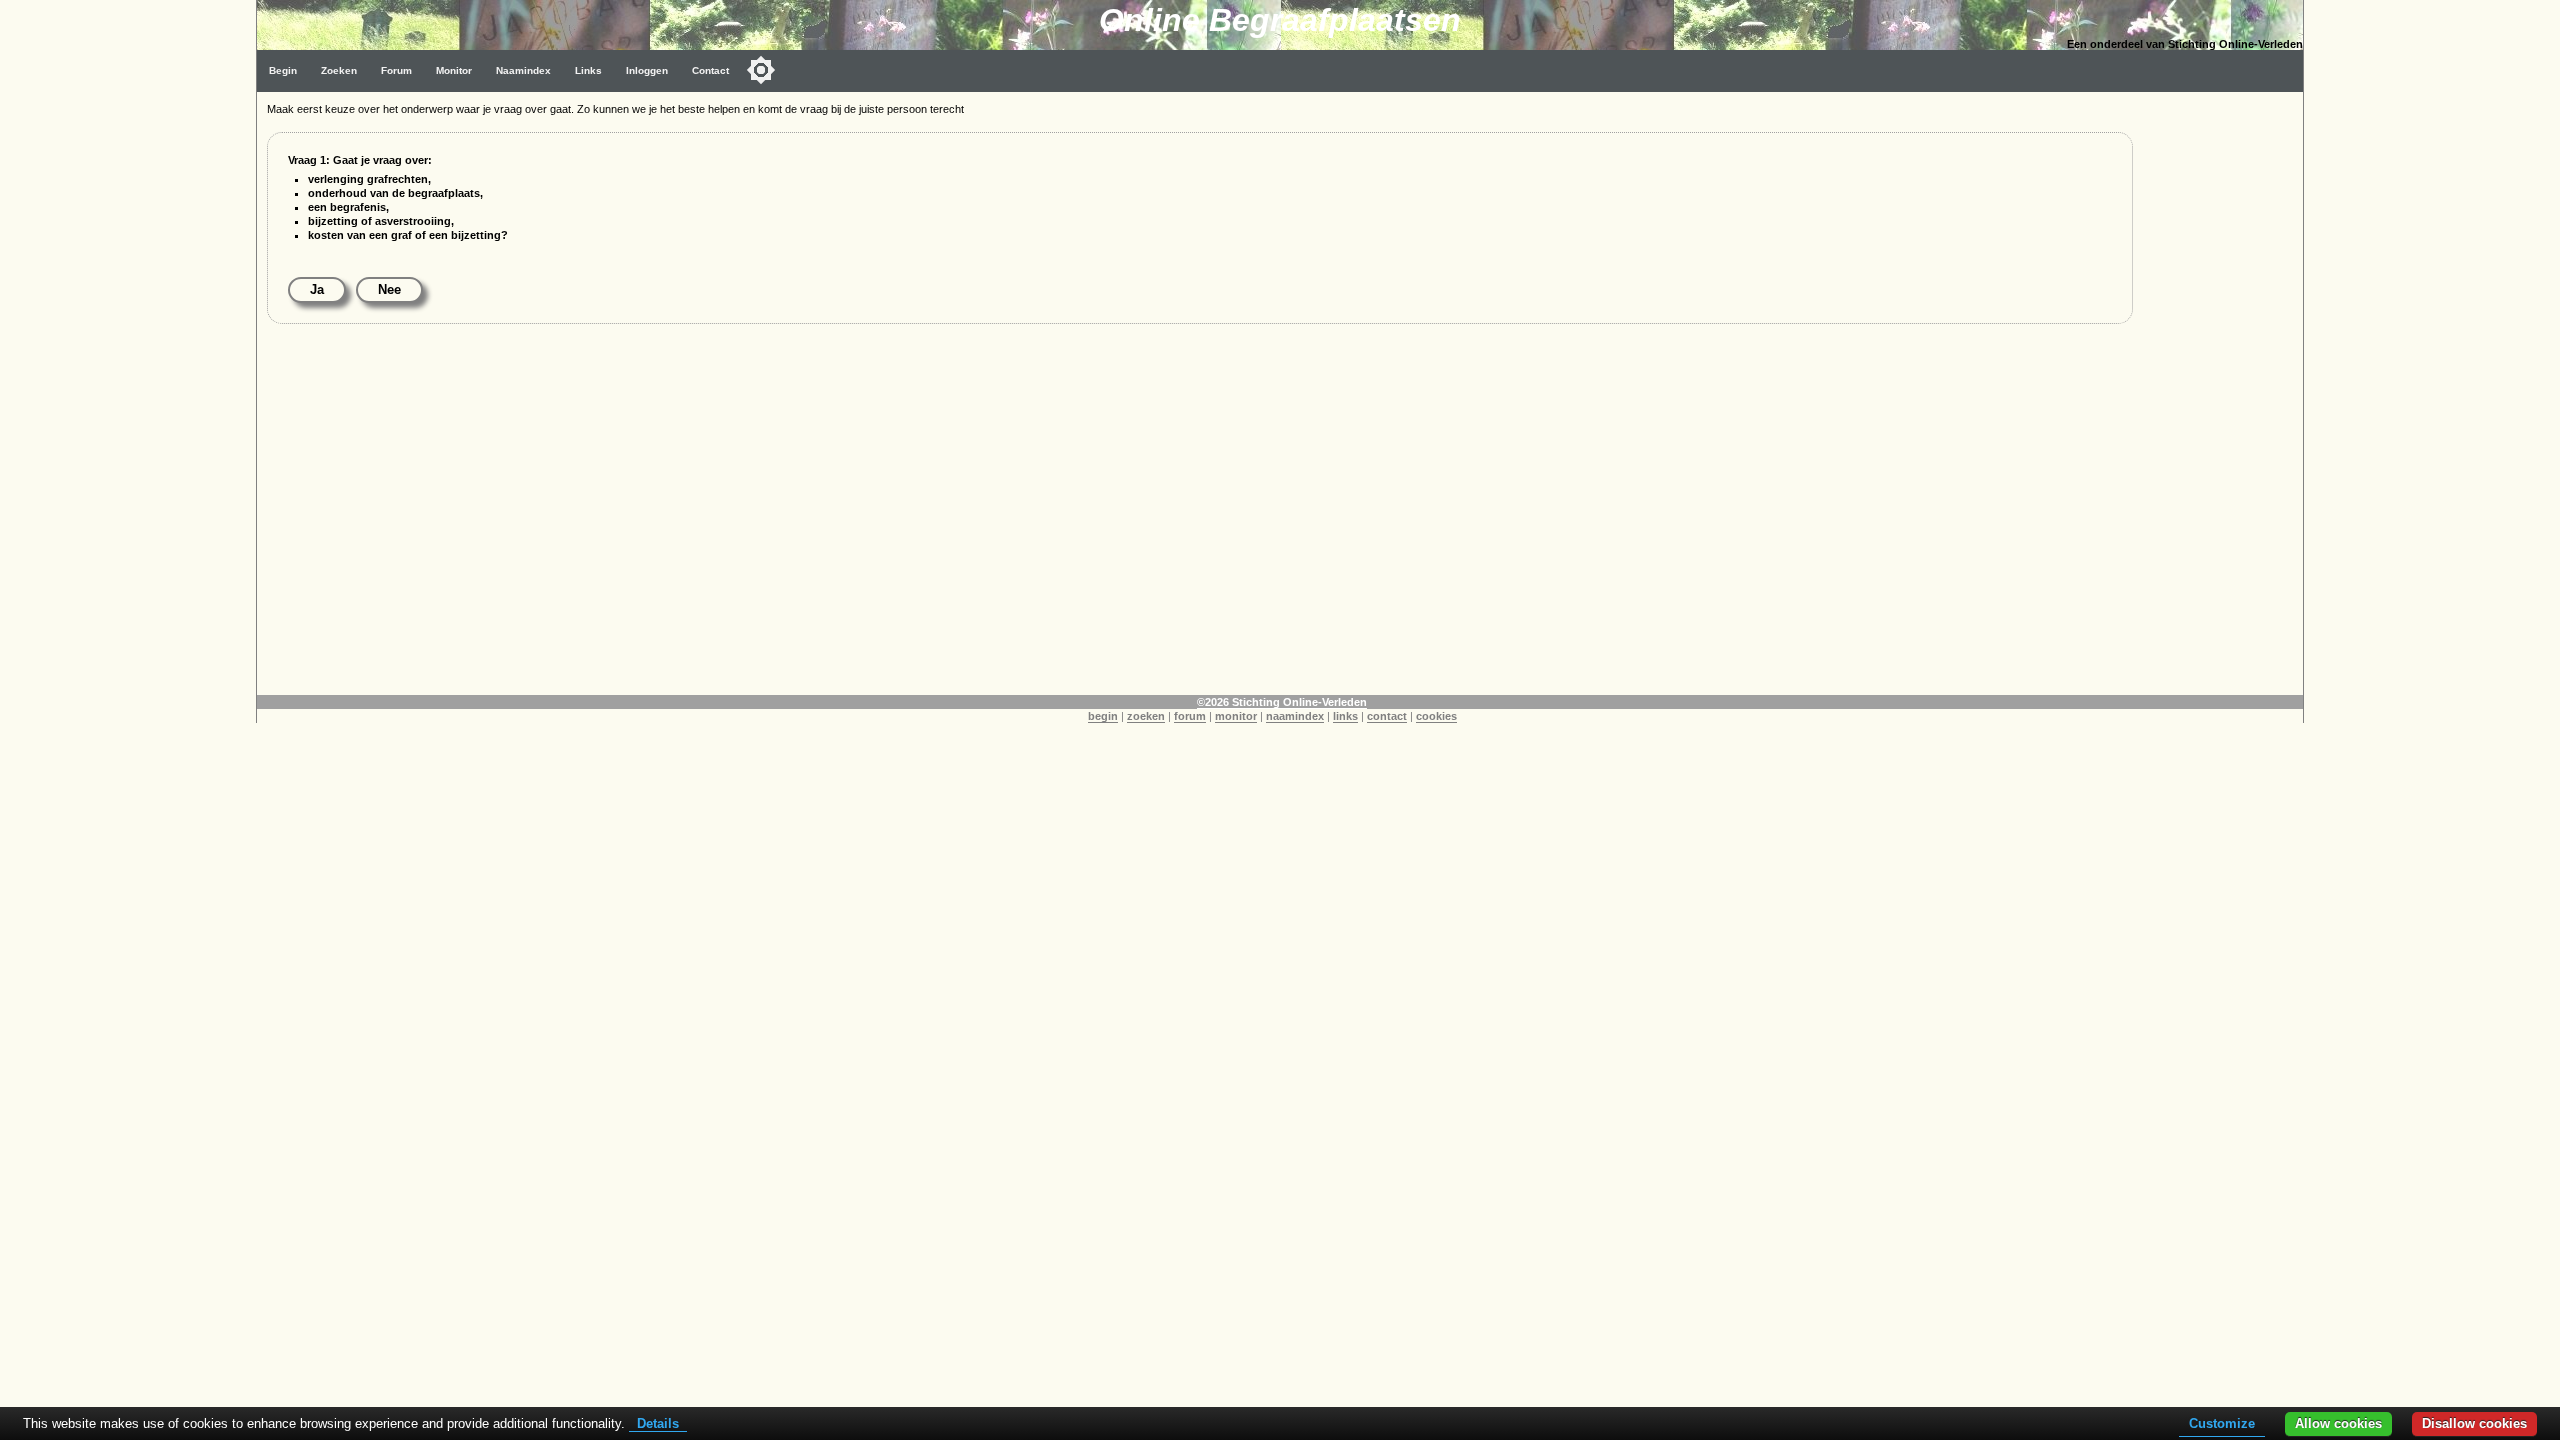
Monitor (454, 70)
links (1345, 716)
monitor (1236, 716)
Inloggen (647, 70)
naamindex (1295, 716)
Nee (389, 289)
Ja (317, 289)
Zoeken (339, 70)
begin (1103, 716)
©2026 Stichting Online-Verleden (1282, 702)
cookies (1436, 716)
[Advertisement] (867, 492)
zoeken (1146, 716)
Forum (396, 70)
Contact (710, 70)
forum (1190, 716)
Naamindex (523, 70)
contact (1387, 716)
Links (588, 70)
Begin (283, 70)
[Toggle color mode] (761, 70)
